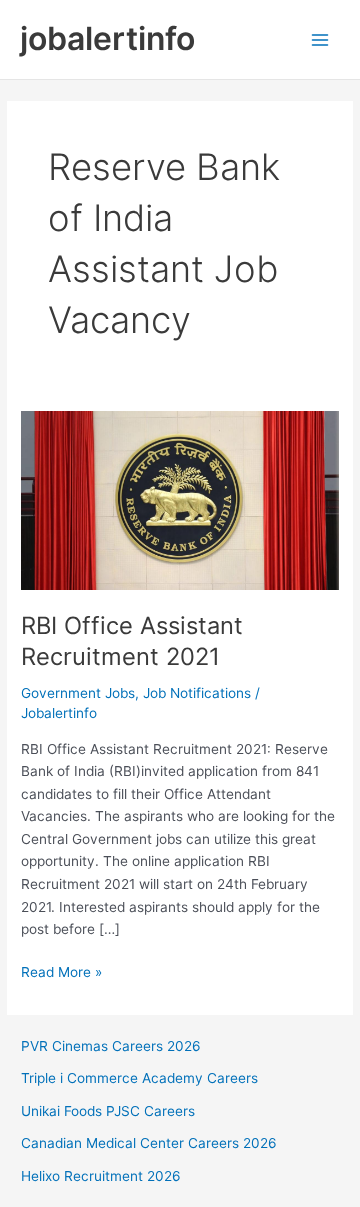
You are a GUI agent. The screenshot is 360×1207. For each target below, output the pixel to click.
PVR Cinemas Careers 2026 (111, 1046)
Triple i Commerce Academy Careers (139, 1078)
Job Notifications (197, 693)
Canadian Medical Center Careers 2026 (149, 1143)
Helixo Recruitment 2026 (101, 1176)
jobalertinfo (107, 38)
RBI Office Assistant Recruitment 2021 (132, 641)
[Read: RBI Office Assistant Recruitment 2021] (180, 500)
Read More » (61, 973)
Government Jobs (78, 693)
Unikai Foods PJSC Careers (108, 1111)
